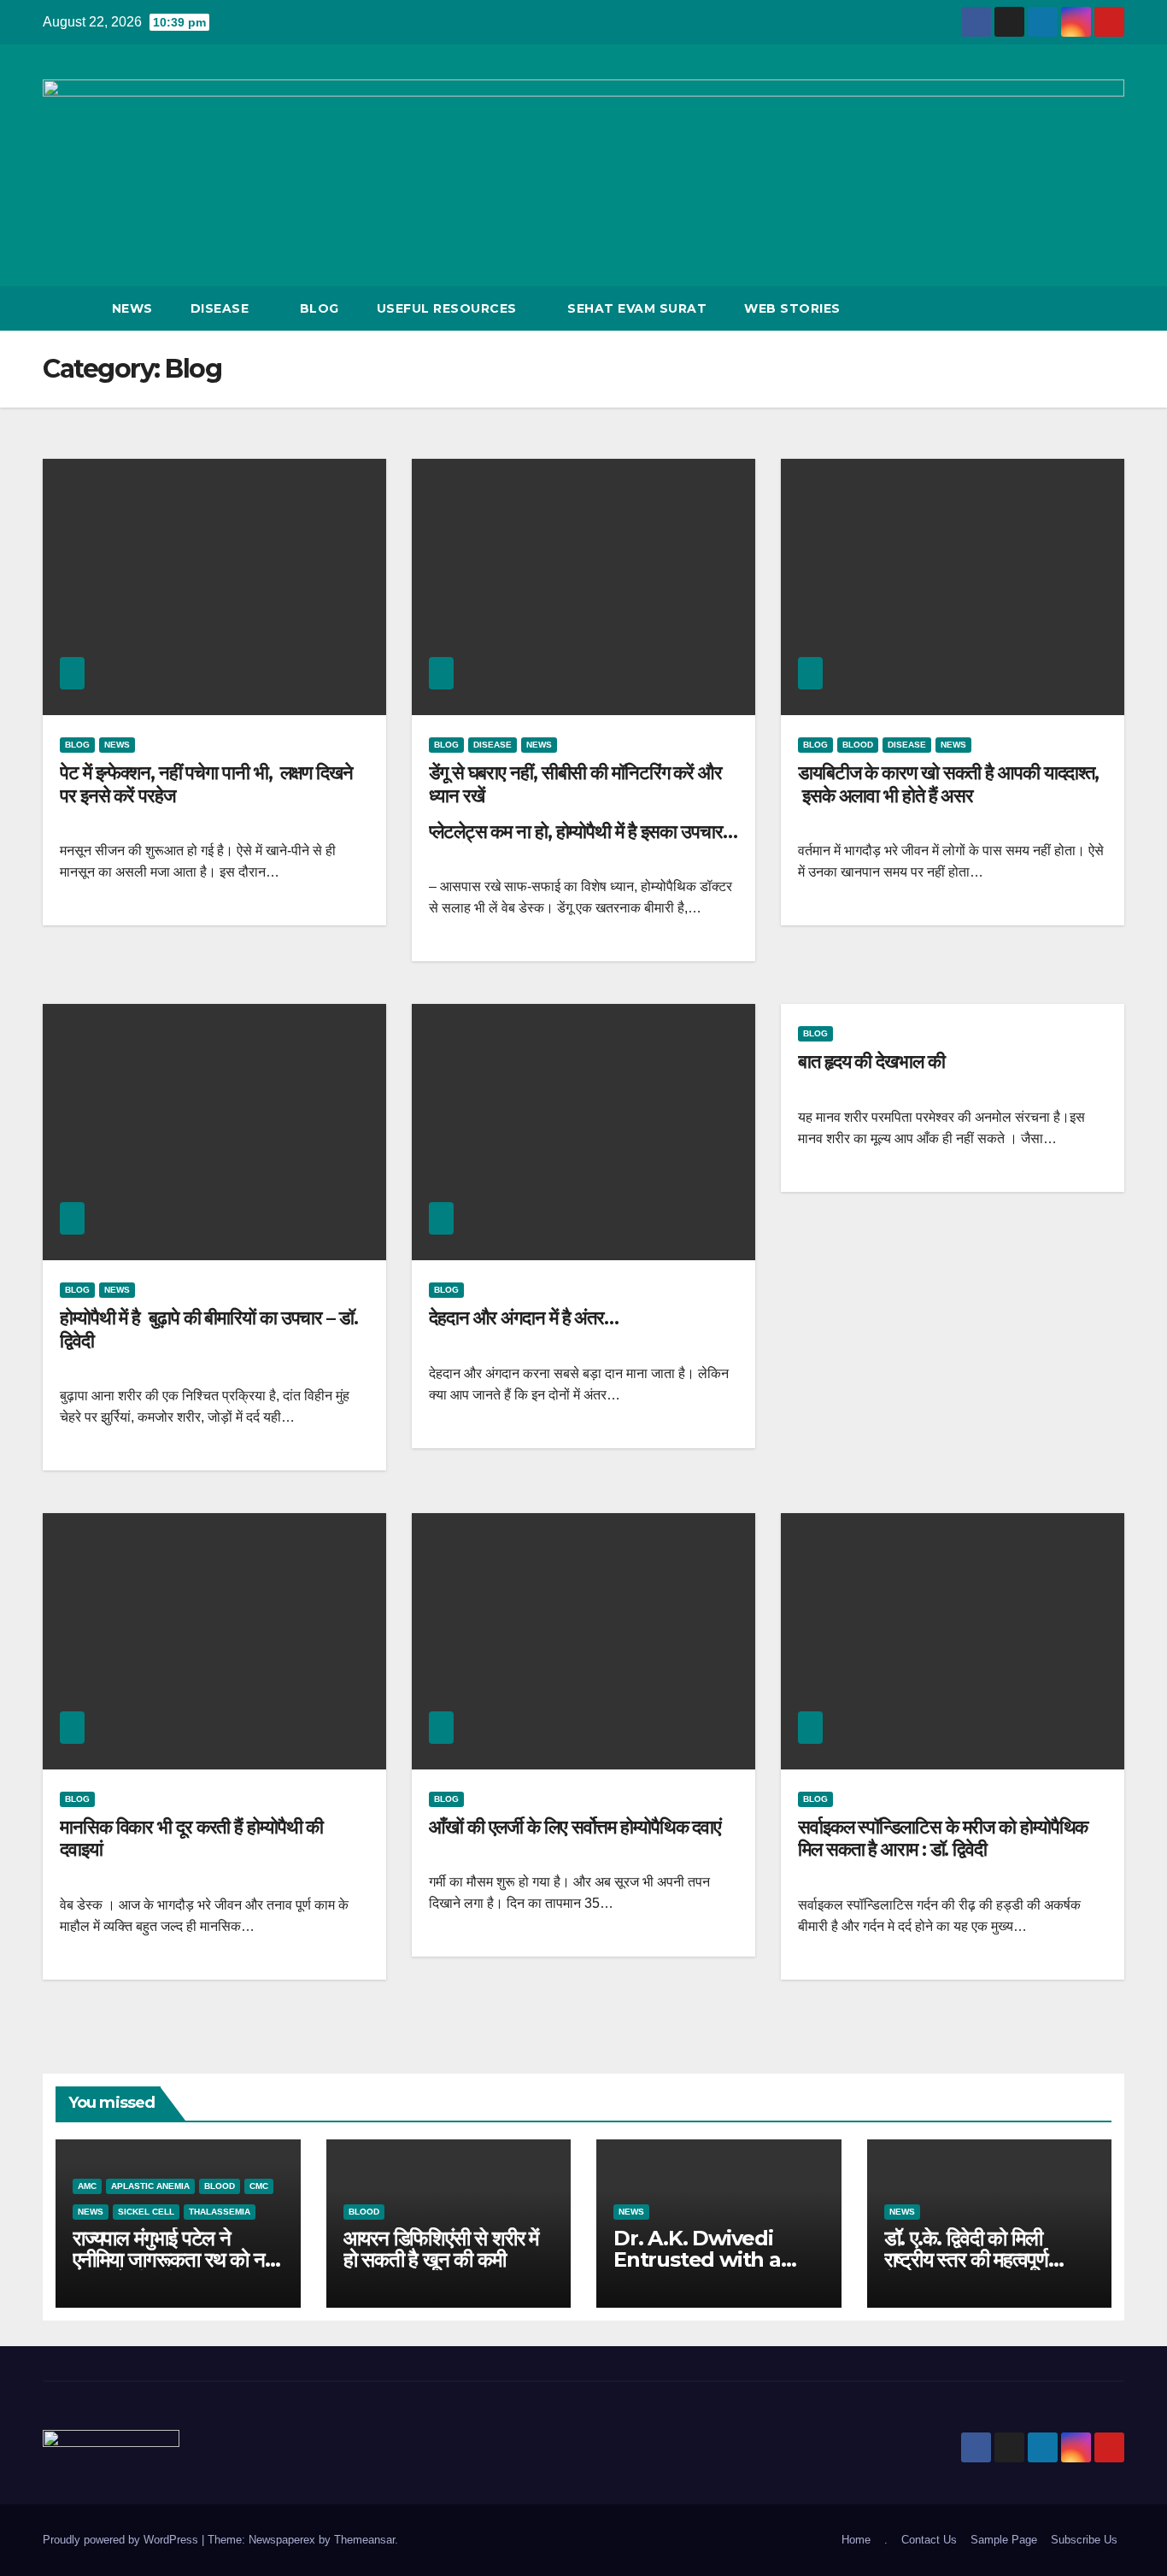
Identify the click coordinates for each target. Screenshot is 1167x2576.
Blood (858, 745)
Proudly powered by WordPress (122, 2540)
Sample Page (1004, 2540)
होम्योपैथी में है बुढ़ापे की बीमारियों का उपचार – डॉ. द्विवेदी (209, 1329)
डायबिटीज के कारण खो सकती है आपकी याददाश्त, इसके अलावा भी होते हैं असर (948, 784)
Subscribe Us (1084, 2540)
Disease (222, 308)
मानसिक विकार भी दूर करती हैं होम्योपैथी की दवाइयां (191, 1838)
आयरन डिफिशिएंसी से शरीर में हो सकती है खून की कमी (441, 2249)
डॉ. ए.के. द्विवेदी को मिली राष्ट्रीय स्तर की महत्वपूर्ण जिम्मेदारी (966, 2259)
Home (856, 2540)
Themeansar (364, 2540)
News (132, 308)
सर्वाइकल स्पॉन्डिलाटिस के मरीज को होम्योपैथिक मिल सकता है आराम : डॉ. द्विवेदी (943, 1838)
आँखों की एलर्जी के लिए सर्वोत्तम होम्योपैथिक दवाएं (575, 1827)
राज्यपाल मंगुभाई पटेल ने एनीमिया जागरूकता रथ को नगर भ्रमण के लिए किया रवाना (177, 2259)
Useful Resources (449, 308)
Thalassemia (220, 2212)
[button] (1080, 308)
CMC (259, 2186)
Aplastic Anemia (150, 2186)
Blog (320, 308)
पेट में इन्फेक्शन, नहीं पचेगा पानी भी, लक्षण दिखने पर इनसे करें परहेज (206, 784)
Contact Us (929, 2540)
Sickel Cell (146, 2212)
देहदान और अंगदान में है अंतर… (524, 1318)
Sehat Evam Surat (637, 308)
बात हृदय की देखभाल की (871, 1062)
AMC (87, 2186)
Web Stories (792, 308)
